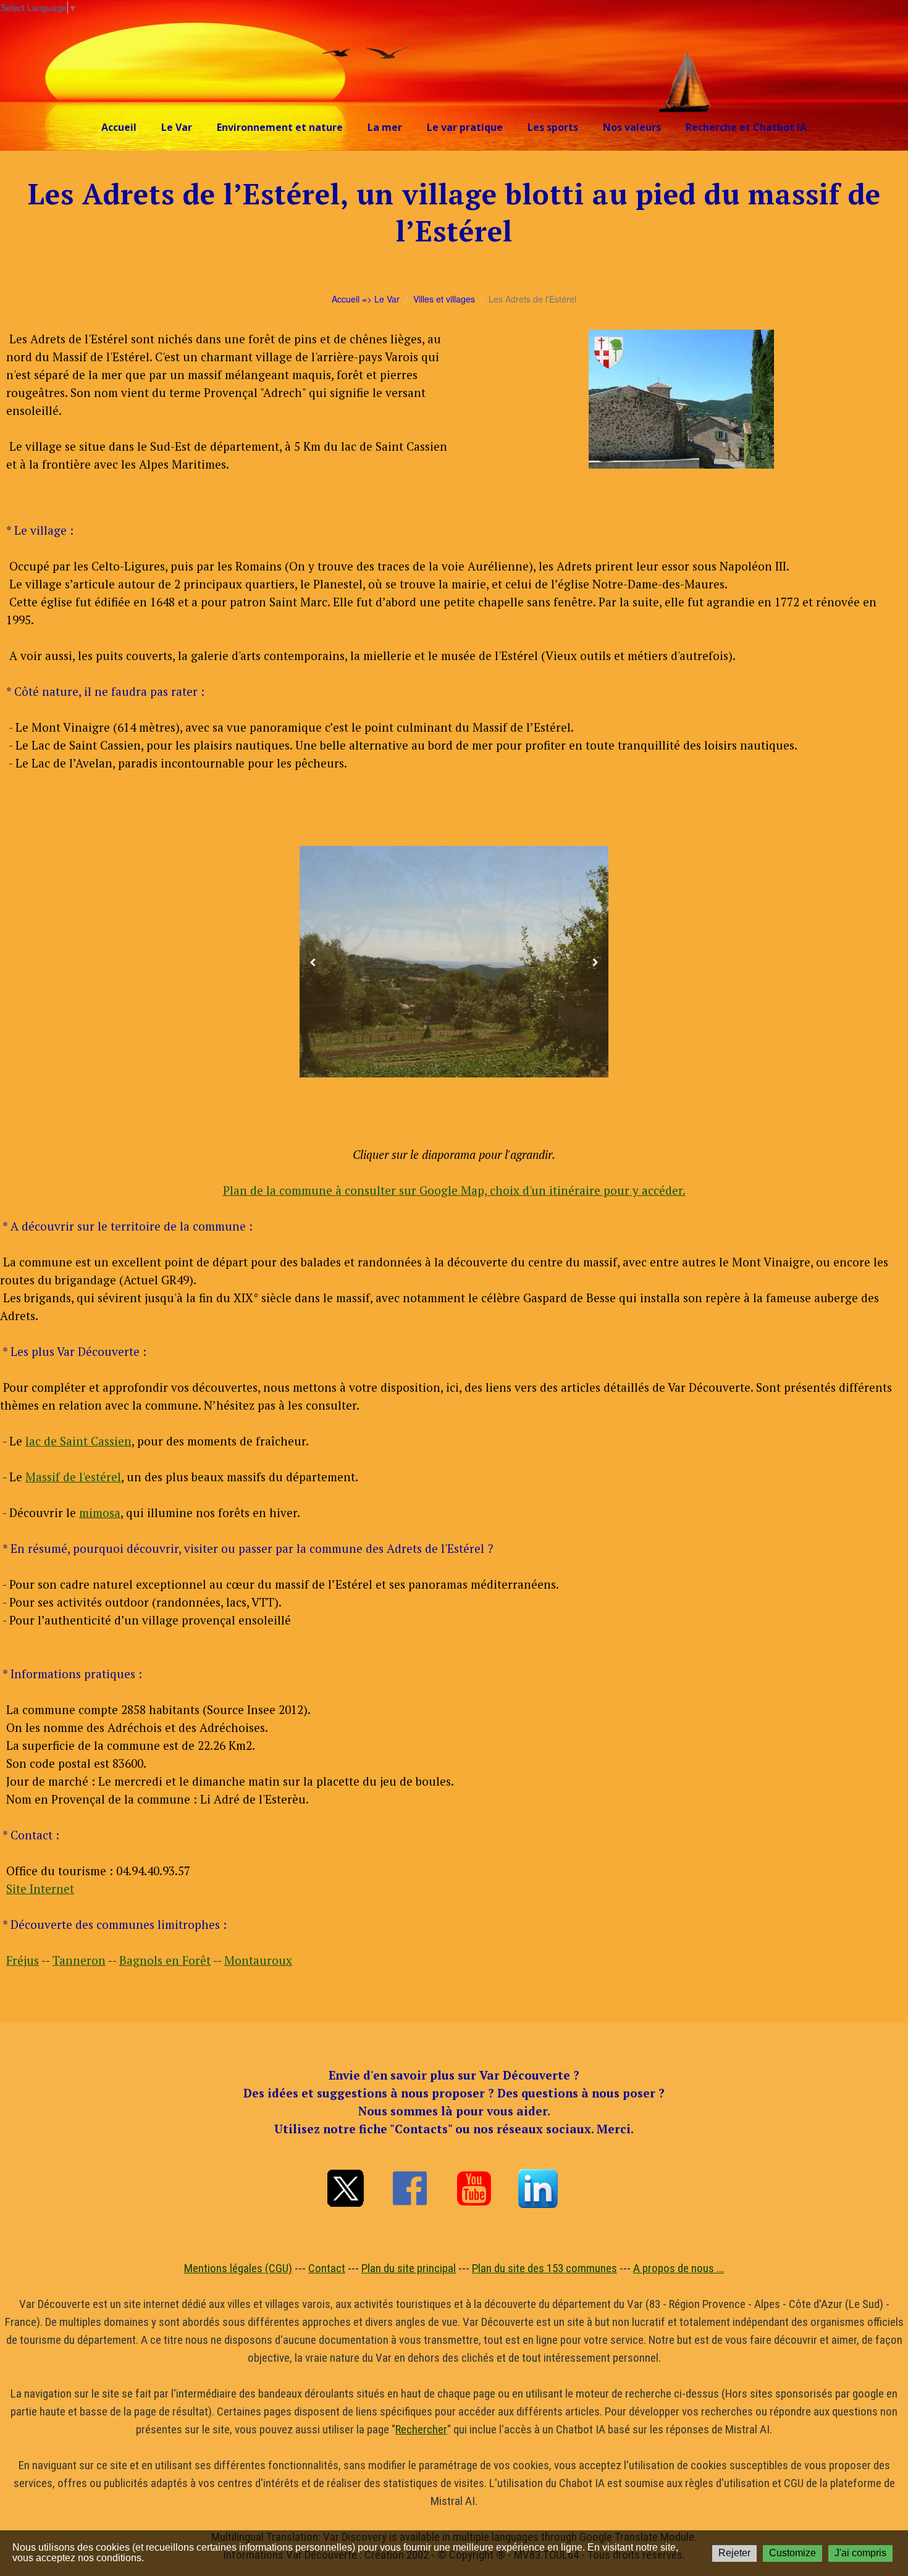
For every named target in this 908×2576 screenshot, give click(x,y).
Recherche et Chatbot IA (746, 127)
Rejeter (734, 2553)
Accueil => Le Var (366, 299)
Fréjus (23, 1960)
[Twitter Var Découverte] (345, 2188)
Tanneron (79, 1960)
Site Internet (40, 1888)
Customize (792, 2553)
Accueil (119, 127)
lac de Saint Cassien (78, 1441)
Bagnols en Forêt (165, 1960)
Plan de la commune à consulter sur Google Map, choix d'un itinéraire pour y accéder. (454, 1190)
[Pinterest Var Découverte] (538, 2188)
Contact (327, 2268)
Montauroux (258, 1960)
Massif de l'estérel (73, 1477)
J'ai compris (860, 2553)
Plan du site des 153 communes (544, 2268)
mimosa (100, 1512)
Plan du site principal (409, 2268)
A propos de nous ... (679, 2268)
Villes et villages (444, 299)
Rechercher (421, 2429)
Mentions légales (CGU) (238, 2268)
